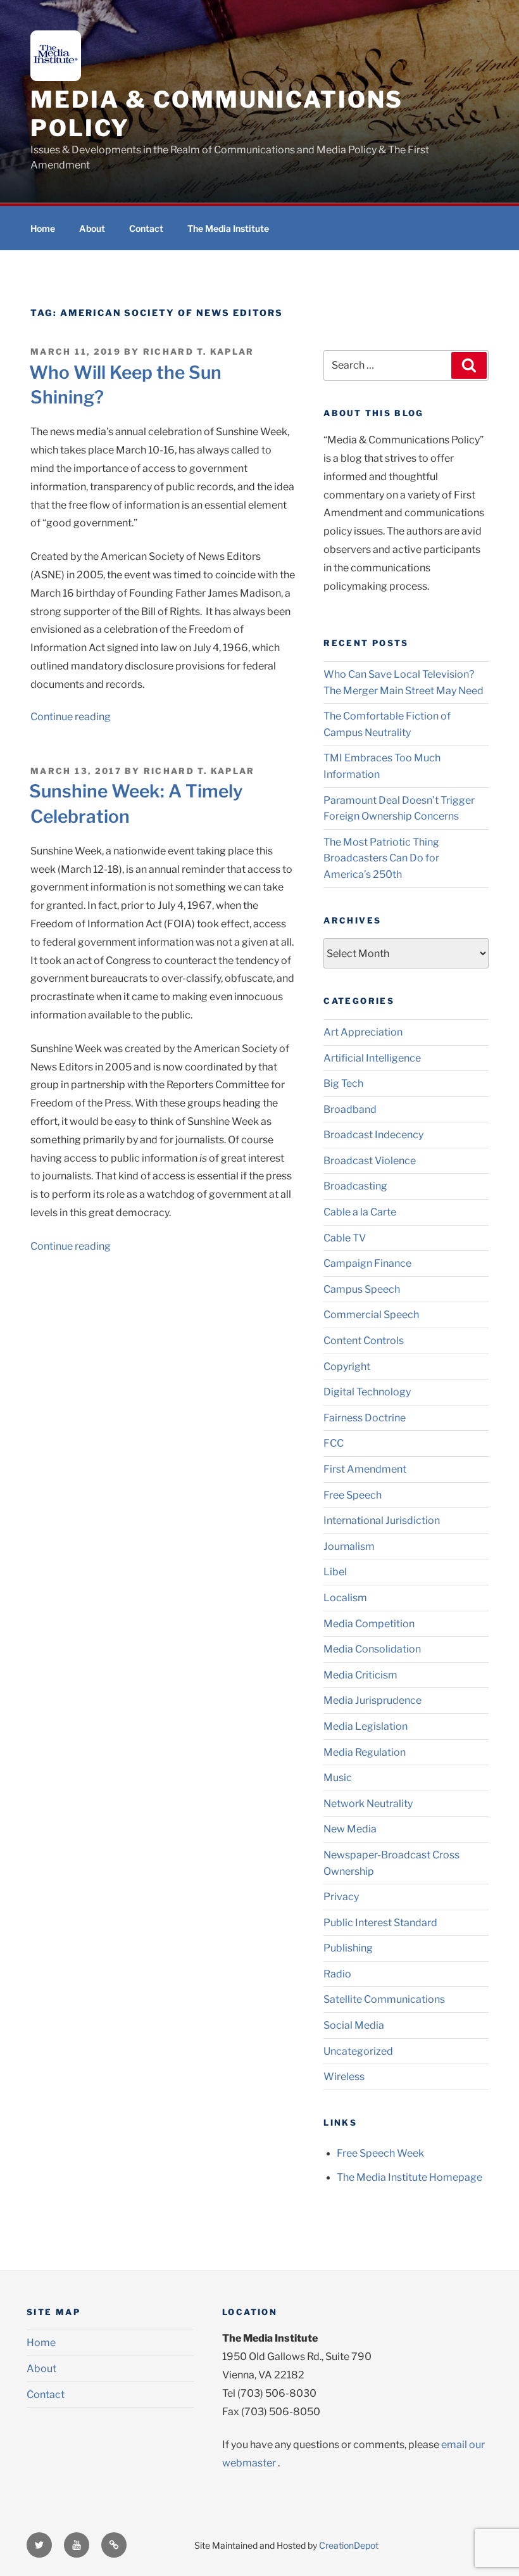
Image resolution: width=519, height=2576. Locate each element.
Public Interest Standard (380, 1923)
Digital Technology (367, 1392)
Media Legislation (366, 1726)
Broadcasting (355, 1186)
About (92, 228)
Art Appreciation (363, 1032)
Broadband (350, 1109)
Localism (345, 1598)
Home (43, 228)
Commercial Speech (371, 1315)
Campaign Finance (367, 1263)
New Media (350, 1829)
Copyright (347, 1367)
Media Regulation (365, 1752)
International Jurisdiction (382, 1520)
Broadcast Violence (370, 1161)
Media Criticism (360, 1675)
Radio (337, 1974)
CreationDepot (349, 2545)
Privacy (341, 1897)
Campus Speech (362, 1289)
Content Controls (364, 1341)
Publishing (348, 1948)
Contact (146, 228)
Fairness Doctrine (365, 1418)
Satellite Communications (384, 1999)
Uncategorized (358, 2051)
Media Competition (369, 1624)
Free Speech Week (380, 2153)
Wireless (344, 2077)
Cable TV (345, 1238)
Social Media (354, 2025)
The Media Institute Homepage (410, 2177)
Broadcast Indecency (373, 1135)
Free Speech (353, 1495)
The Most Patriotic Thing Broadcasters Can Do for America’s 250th (381, 858)
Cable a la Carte (360, 1212)
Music (338, 1778)
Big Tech (343, 1083)
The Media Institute (228, 228)
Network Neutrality (368, 1804)
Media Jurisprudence (372, 1700)
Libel (335, 1572)
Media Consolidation (372, 1649)
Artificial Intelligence (372, 1058)
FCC (334, 1443)
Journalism (349, 1546)
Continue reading (71, 717)
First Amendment (365, 1469)
